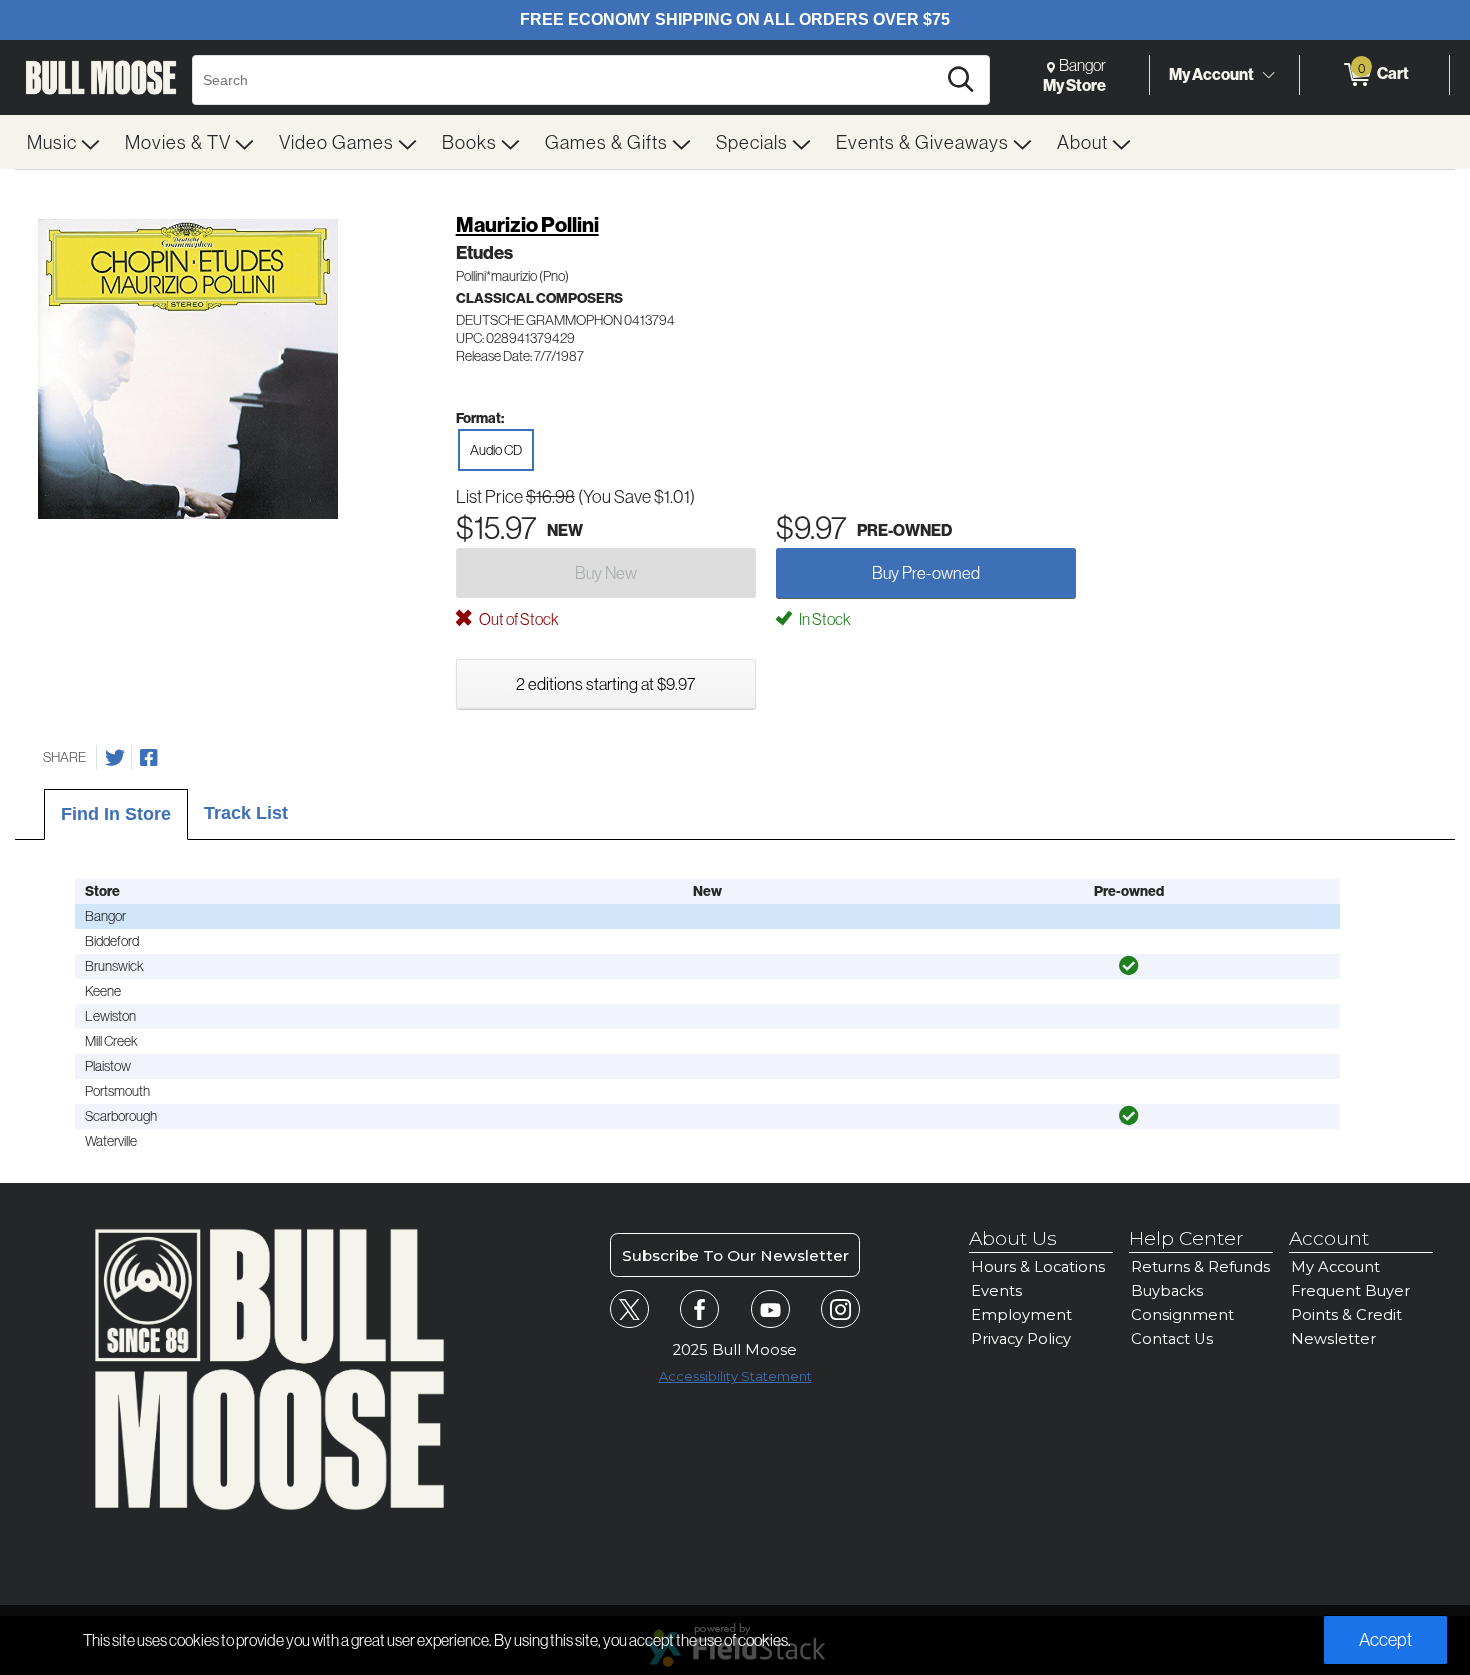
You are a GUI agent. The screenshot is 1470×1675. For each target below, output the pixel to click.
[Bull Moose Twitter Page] (629, 1309)
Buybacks (1167, 1291)
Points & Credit (1346, 1315)
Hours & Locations (1038, 1267)
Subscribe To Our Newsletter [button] (735, 1255)
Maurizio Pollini (527, 224)
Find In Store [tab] (116, 814)
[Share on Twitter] (115, 758)
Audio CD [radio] (496, 450)
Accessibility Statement (735, 1376)
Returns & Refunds (1200, 1267)
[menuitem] (64, 142)
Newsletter (1333, 1339)
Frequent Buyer (1350, 1291)
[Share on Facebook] (149, 758)
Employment (1021, 1315)
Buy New (606, 572)
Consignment (1182, 1315)
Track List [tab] (246, 813)
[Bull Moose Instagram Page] (840, 1309)
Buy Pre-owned (926, 572)
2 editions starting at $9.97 (605, 683)
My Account (1211, 74)
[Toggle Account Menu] (1268, 75)
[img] (1129, 966)
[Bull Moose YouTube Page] (770, 1309)
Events (996, 1291)
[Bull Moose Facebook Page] (699, 1309)
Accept (1385, 1639)
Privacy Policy (1021, 1339)
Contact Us (1172, 1339)
